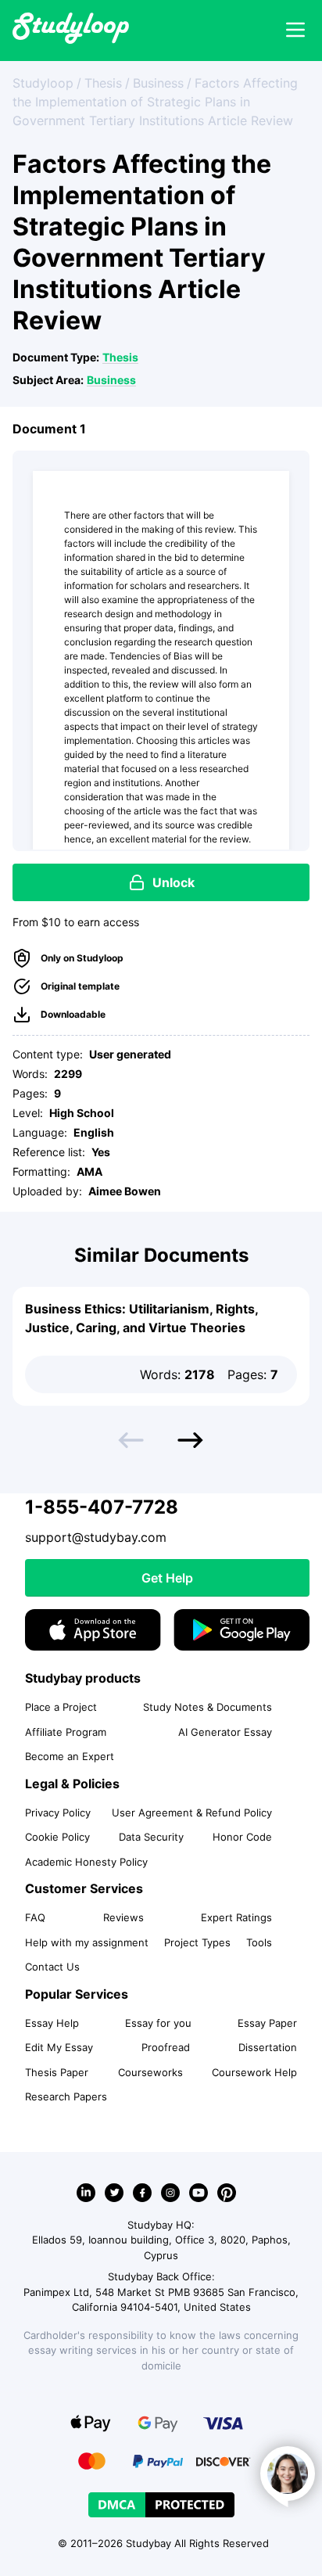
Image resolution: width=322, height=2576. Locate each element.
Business (111, 380)
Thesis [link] (103, 83)
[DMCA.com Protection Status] (161, 2505)
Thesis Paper (57, 2072)
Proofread (166, 2047)
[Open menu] (295, 31)
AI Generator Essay (225, 1732)
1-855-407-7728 (102, 1507)
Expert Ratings (236, 1917)
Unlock (174, 882)
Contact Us (52, 1967)
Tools (259, 1942)
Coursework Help (254, 2072)
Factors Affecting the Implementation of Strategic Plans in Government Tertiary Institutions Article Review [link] (155, 102)
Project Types (197, 1942)
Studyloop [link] (43, 83)
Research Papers (66, 2096)
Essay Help (52, 2023)
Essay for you (158, 2023)
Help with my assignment (87, 1942)
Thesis (120, 357)
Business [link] (158, 83)
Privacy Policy (58, 1813)
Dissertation (268, 2047)
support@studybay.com (96, 1537)
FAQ (35, 1917)
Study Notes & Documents (208, 1707)
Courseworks (150, 2072)
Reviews (123, 1917)
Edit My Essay (59, 2047)
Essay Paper (267, 2023)
